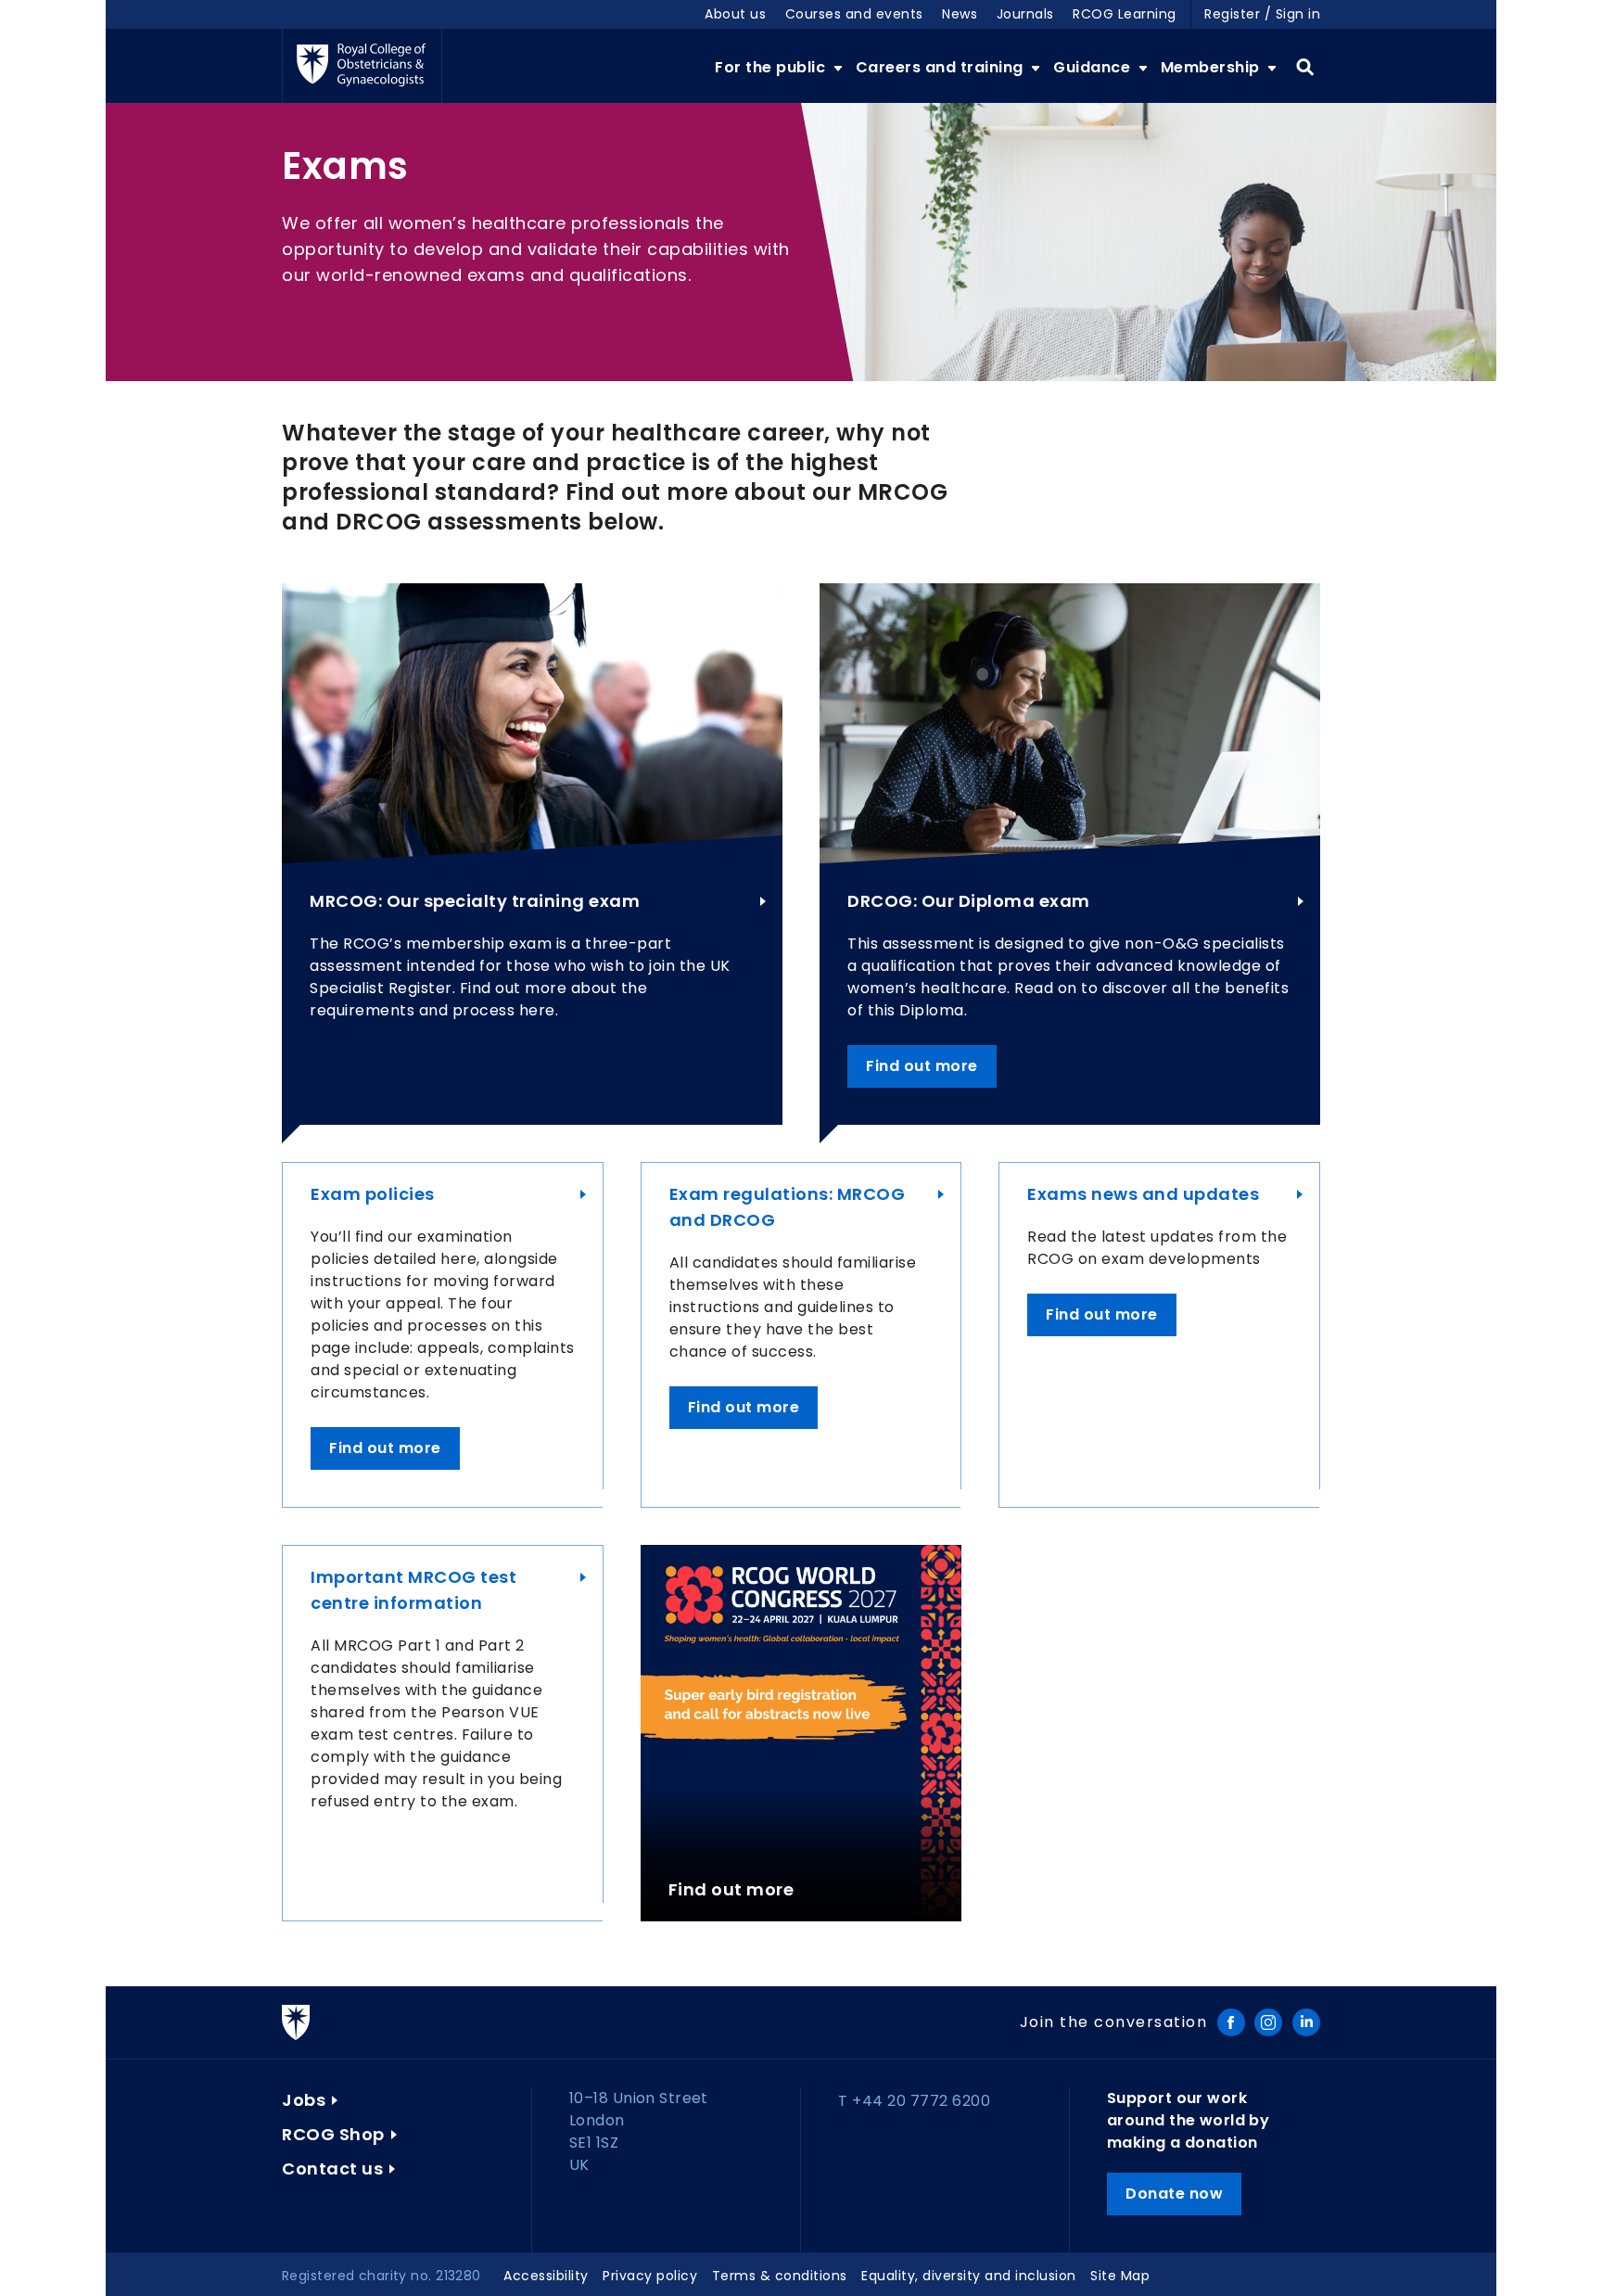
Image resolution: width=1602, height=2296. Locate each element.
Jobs (304, 2100)
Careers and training (942, 67)
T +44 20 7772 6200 (914, 2101)
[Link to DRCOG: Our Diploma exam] (1070, 723)
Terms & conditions (780, 2276)
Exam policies (373, 1194)
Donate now (1174, 2194)
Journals (1025, 14)
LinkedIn (1306, 2022)
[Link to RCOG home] (362, 66)
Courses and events (854, 14)
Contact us (332, 2168)
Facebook (1231, 2022)
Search (1305, 68)
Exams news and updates (1143, 1194)
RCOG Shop (333, 2134)
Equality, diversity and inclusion (969, 2276)
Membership (1213, 67)
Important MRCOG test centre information (413, 1590)
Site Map (1120, 2276)
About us (735, 14)
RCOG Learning (1125, 14)
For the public (772, 67)
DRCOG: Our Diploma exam (969, 901)
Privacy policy (650, 2276)
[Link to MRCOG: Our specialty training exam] (532, 723)
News (960, 14)
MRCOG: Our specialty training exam (475, 901)
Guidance (1094, 67)
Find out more (922, 1066)
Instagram (1268, 2022)
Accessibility (546, 2276)
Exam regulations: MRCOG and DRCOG (788, 1207)
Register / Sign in (1262, 14)
